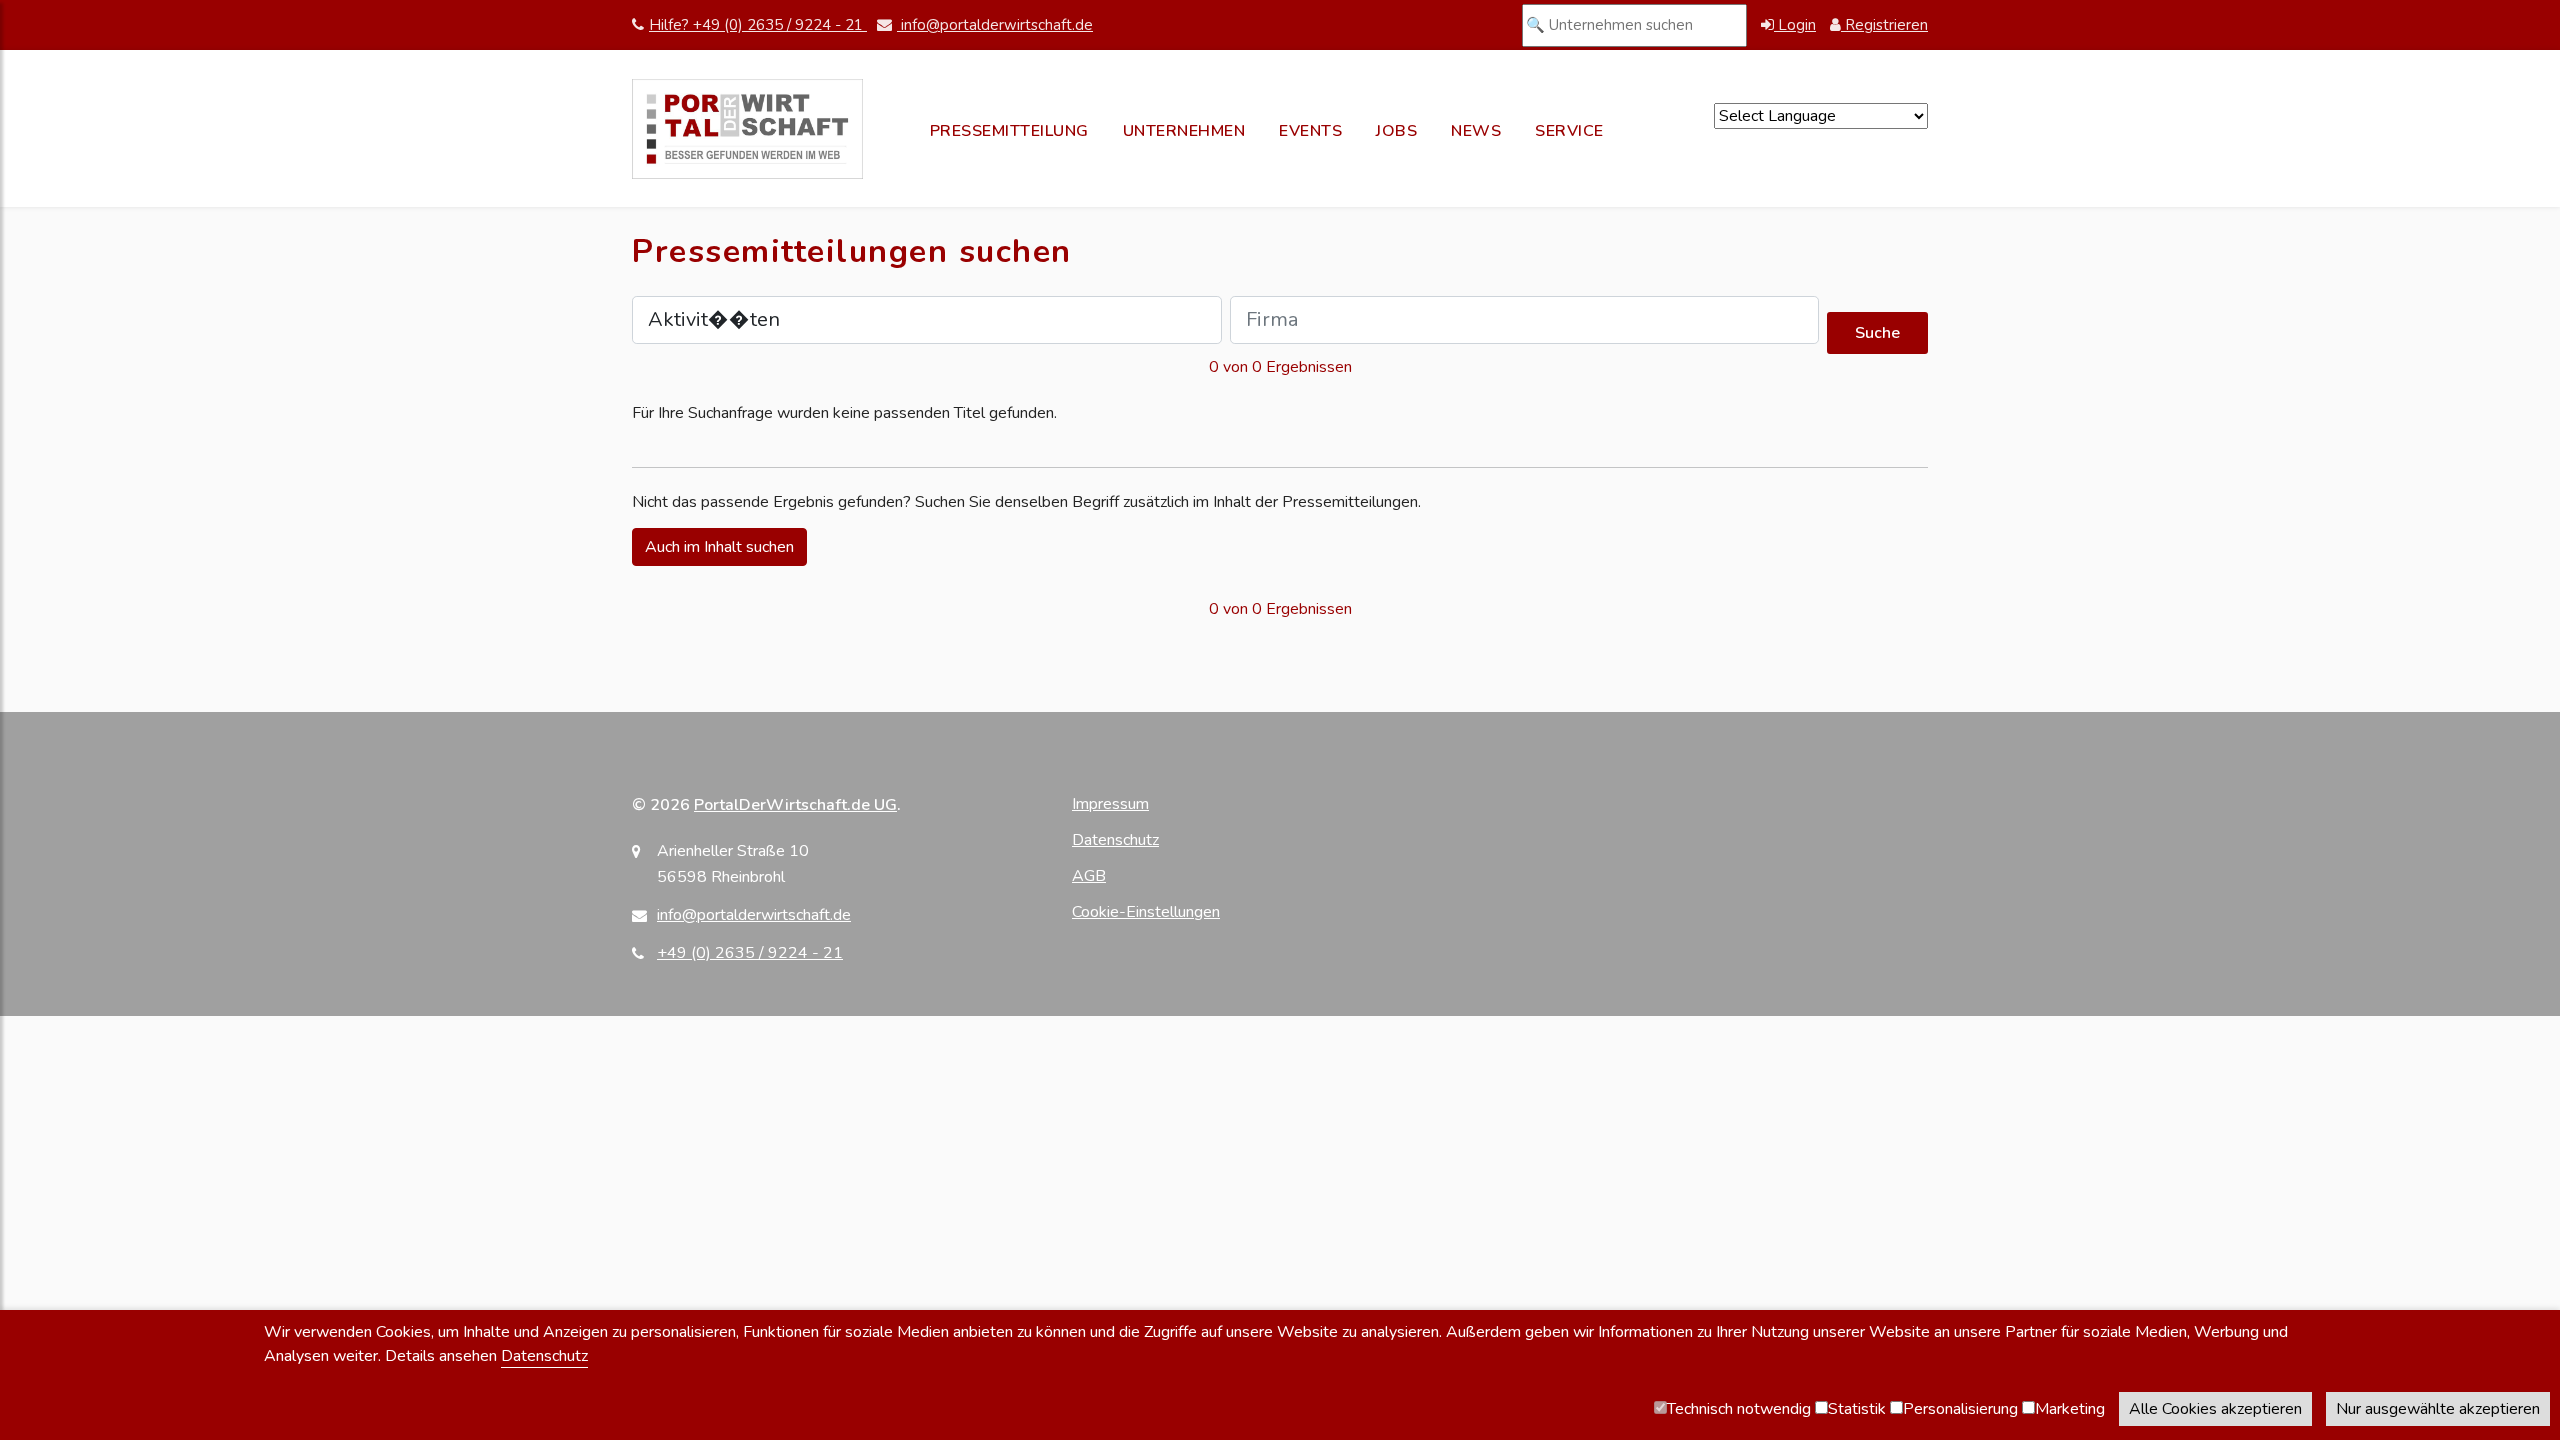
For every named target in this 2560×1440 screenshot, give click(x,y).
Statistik (1857, 1409)
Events (1310, 131)
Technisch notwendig (1739, 1409)
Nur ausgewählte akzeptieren (2438, 1409)
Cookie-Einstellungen (1146, 912)
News (1476, 131)
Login (1795, 25)
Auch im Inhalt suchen (719, 547)
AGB (1089, 876)
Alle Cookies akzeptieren (2215, 1409)
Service (1569, 131)
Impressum (1110, 804)
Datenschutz (1115, 840)
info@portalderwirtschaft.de (995, 25)
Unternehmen (1184, 131)
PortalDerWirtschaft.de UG (795, 805)
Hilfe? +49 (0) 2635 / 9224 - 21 (758, 25)
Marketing (2070, 1409)
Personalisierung (1960, 1409)
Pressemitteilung (1009, 131)
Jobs (1396, 131)
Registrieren (1884, 25)
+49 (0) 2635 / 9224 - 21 (750, 953)
